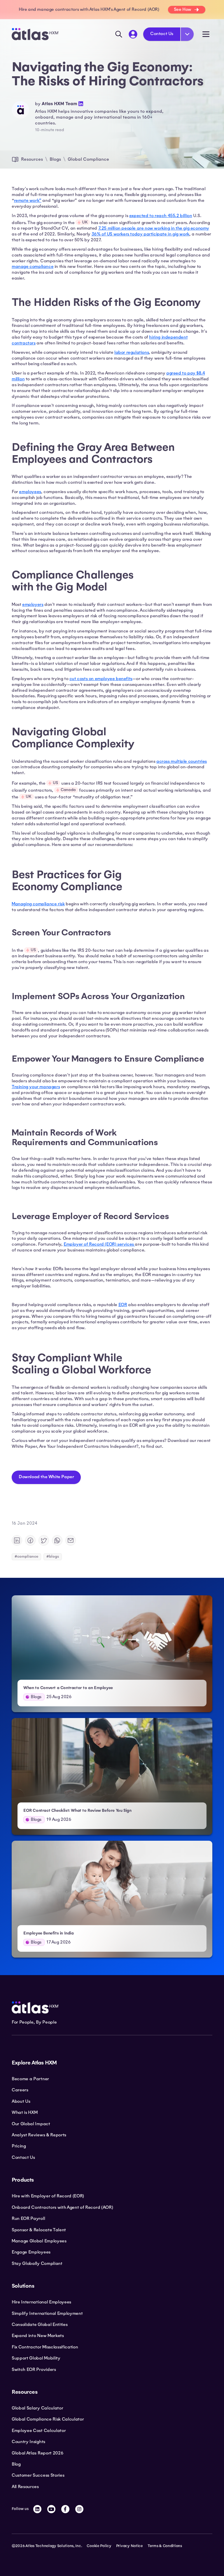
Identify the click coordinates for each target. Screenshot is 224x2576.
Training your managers (36, 1087)
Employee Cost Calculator (39, 2431)
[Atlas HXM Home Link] (35, 34)
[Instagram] (79, 2509)
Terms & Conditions (165, 2546)
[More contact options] (187, 34)
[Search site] (119, 34)
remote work (27, 200)
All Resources (25, 2487)
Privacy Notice (129, 2546)
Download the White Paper (46, 1477)
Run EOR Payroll (28, 2218)
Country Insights (28, 2442)
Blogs (55, 159)
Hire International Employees (41, 2302)
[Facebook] (65, 2509)
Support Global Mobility (36, 2358)
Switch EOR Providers (34, 2369)
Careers (20, 2090)
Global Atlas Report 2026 (37, 2453)
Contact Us (162, 34)
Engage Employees (31, 2252)
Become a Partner (30, 2079)
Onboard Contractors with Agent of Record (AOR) (62, 2207)
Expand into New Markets (38, 2336)
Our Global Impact (31, 2124)
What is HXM (24, 2112)
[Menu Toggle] (206, 34)
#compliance (26, 1556)
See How (183, 9)
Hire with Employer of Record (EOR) (48, 2196)
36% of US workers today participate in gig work (140, 234)
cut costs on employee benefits (101, 679)
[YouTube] (51, 2509)
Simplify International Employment (47, 2313)
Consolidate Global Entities (40, 2324)
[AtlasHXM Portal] (133, 34)
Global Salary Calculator (37, 2408)
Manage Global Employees (39, 2241)
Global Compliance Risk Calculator (48, 2419)
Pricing (19, 2146)
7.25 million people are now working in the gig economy (154, 228)
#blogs (53, 1556)
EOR (123, 1305)
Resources (32, 159)
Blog (16, 2464)
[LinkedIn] (37, 2509)
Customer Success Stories (38, 2475)
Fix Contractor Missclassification (45, 2347)
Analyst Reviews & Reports (39, 2135)
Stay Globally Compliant (37, 2263)
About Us (21, 2101)
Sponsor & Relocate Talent (39, 2230)
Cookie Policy (99, 2546)
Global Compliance (88, 159)
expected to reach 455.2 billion (161, 216)
